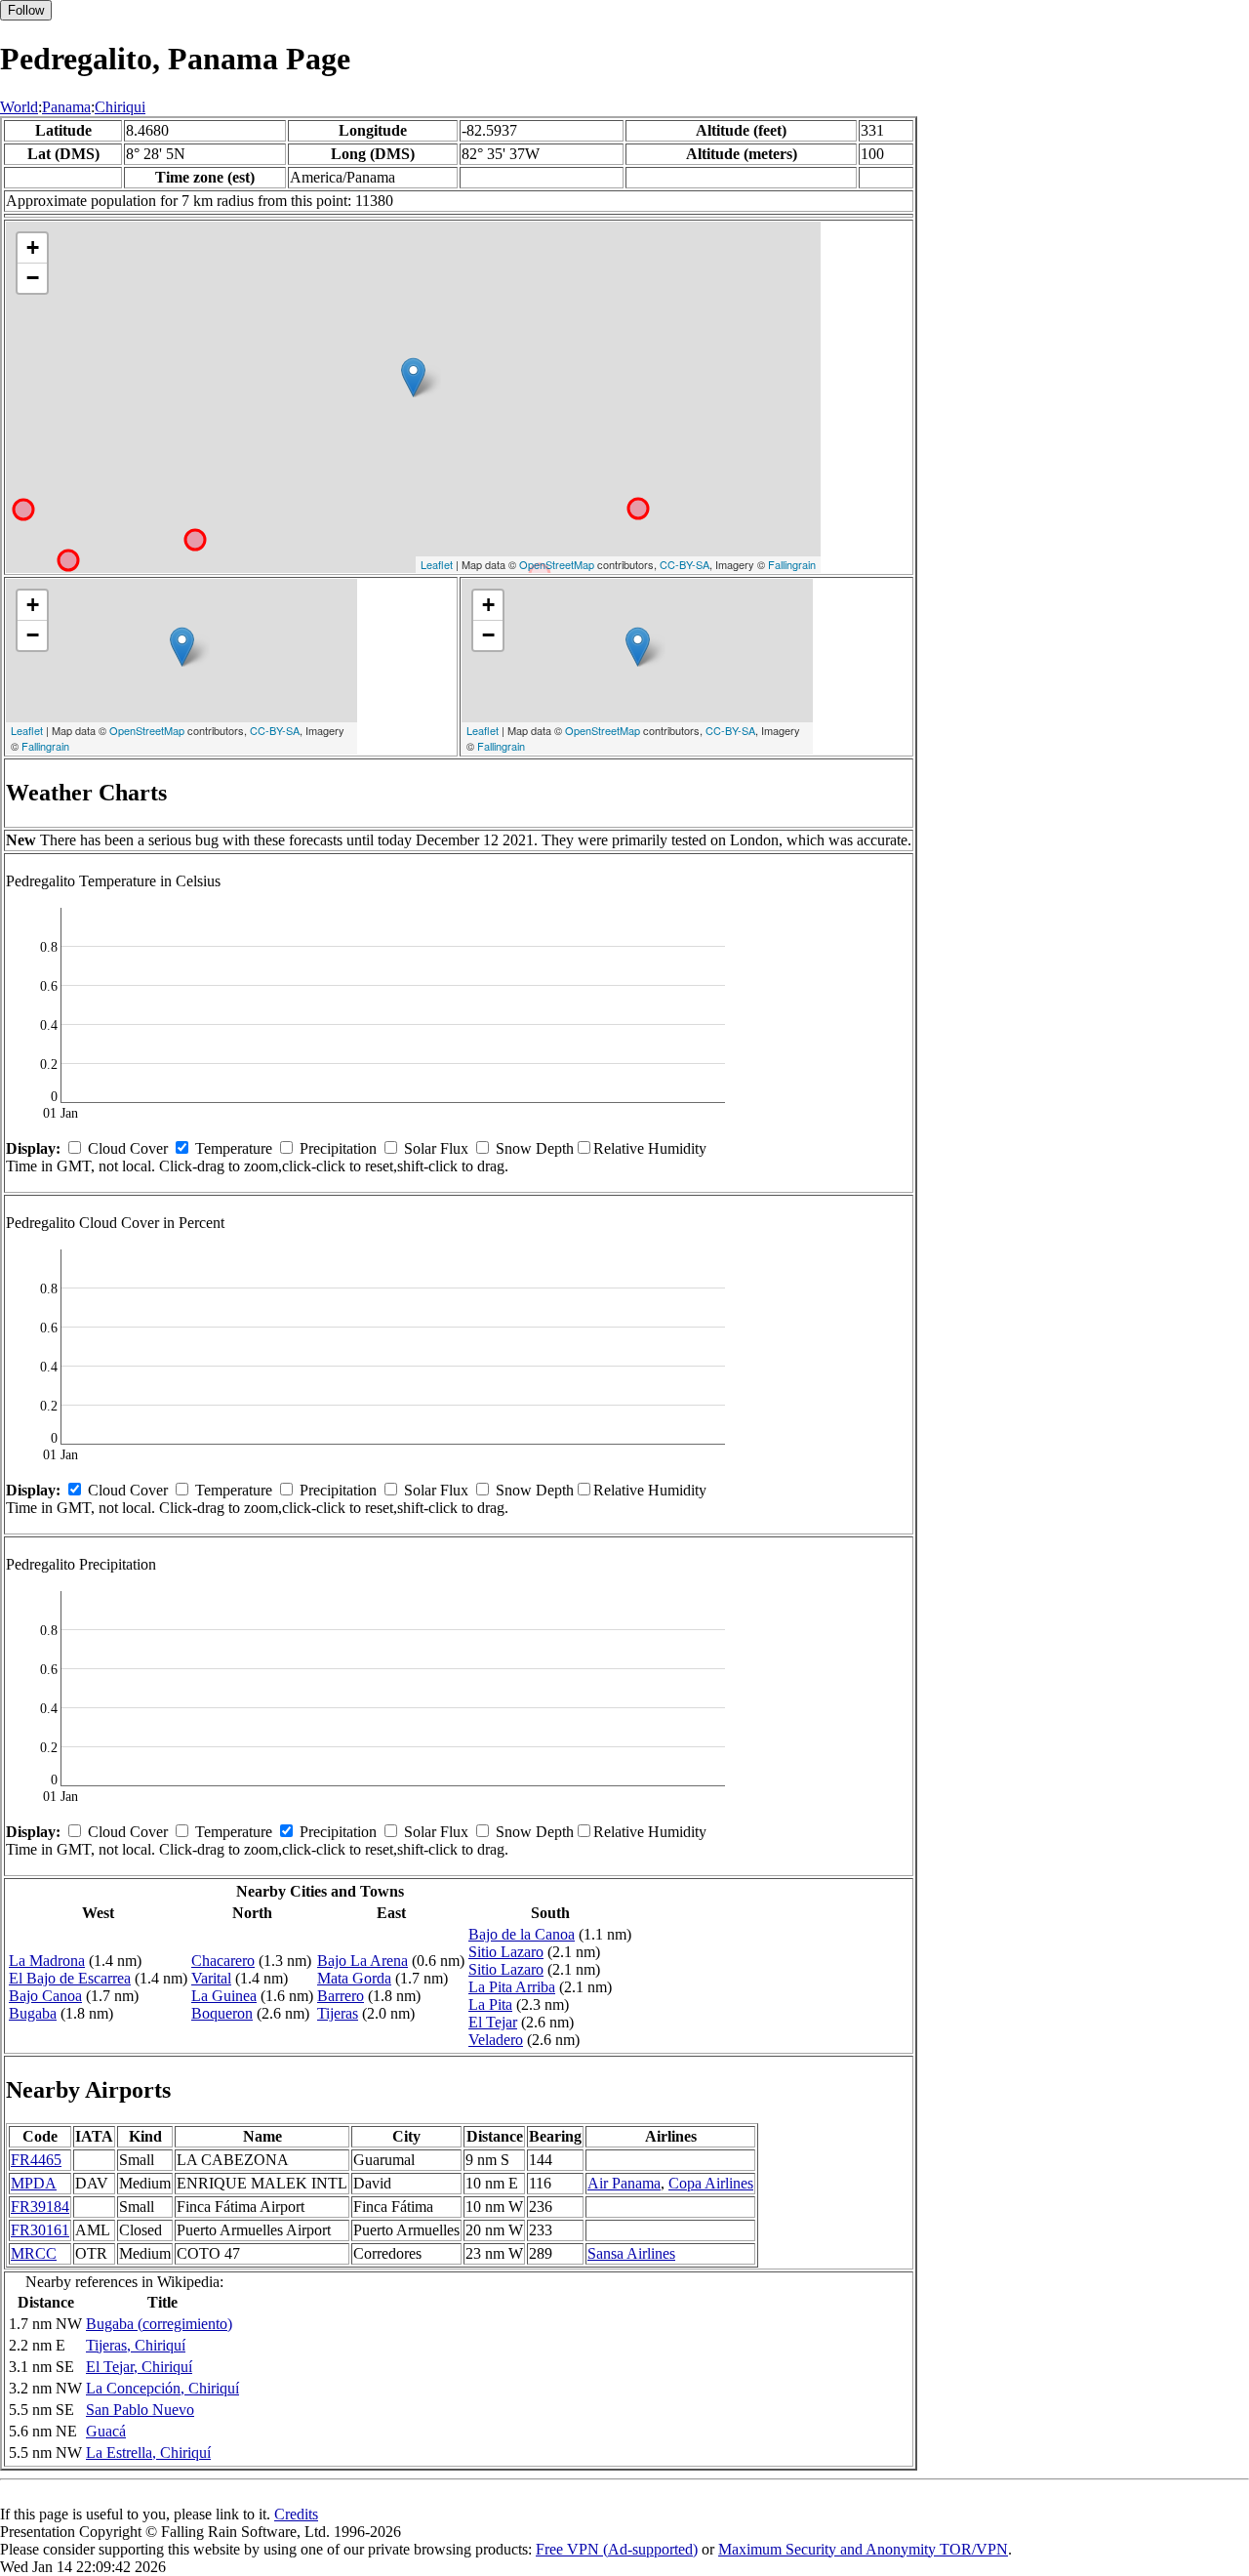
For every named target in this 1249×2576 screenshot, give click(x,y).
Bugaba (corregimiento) (159, 2324)
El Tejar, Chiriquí (139, 2367)
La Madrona (47, 1961)
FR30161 (40, 2230)
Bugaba (33, 2013)
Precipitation (338, 1148)
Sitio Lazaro (506, 1952)
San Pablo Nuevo (140, 2410)
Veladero (496, 2040)
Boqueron (222, 2013)
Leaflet (437, 564)
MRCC (34, 2253)
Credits (296, 2514)
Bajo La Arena (363, 1961)
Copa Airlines (711, 2183)
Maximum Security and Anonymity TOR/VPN (863, 2549)
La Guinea (224, 1996)
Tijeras (338, 2013)
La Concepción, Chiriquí (162, 2388)
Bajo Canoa (45, 1996)
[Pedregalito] (413, 377)
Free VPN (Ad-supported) (617, 2549)
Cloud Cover (128, 1148)
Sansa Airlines (631, 2253)
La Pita (490, 2004)
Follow (26, 10)
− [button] (33, 278)
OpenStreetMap (557, 564)
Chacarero (223, 1961)
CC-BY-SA (685, 564)
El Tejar (493, 2022)
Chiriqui (120, 107)
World (19, 107)
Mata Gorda (354, 1978)
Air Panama (624, 2183)
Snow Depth (535, 1148)
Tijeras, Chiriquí (136, 2345)
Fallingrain (792, 564)
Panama (66, 107)
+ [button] (33, 247)
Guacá (106, 2431)
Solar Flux (436, 1148)
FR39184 (40, 2207)
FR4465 (36, 2160)
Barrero (341, 1996)
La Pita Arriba (512, 1987)
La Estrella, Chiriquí (148, 2453)
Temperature (234, 1148)
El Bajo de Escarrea (70, 1978)
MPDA (34, 2183)
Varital (211, 1978)
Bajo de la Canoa (522, 1934)
